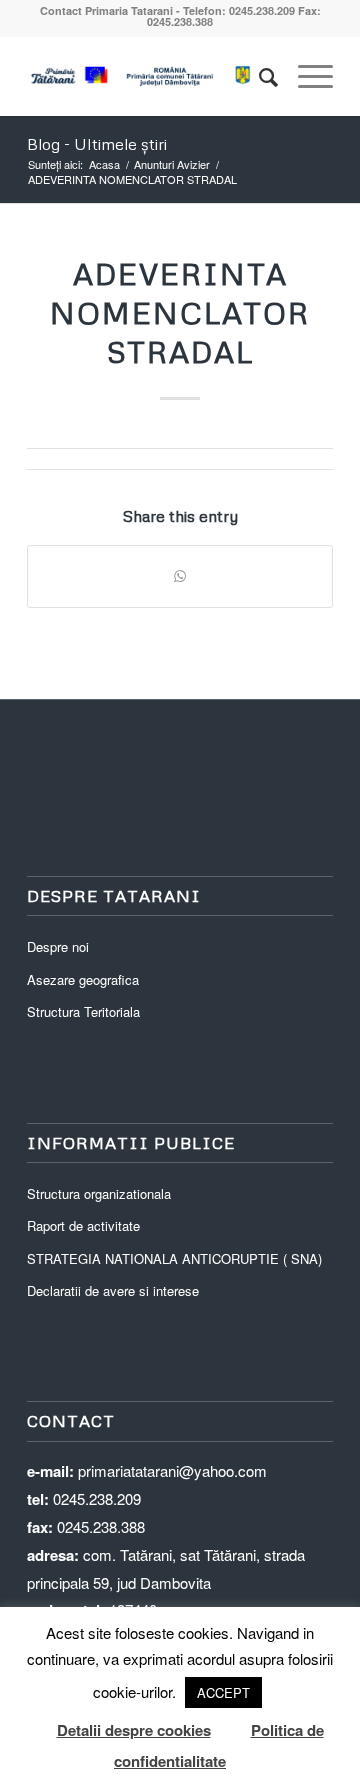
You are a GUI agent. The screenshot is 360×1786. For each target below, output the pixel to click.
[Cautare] (258, 76)
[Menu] (305, 76)
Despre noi (58, 946)
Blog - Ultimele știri (97, 144)
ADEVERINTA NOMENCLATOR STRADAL (180, 312)
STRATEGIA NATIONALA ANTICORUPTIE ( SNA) (174, 1258)
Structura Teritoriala (83, 1011)
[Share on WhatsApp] (180, 576)
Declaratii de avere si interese (113, 1290)
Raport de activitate (83, 1225)
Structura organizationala (99, 1193)
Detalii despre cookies (134, 1730)
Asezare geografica (83, 979)
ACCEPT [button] (223, 1692)
